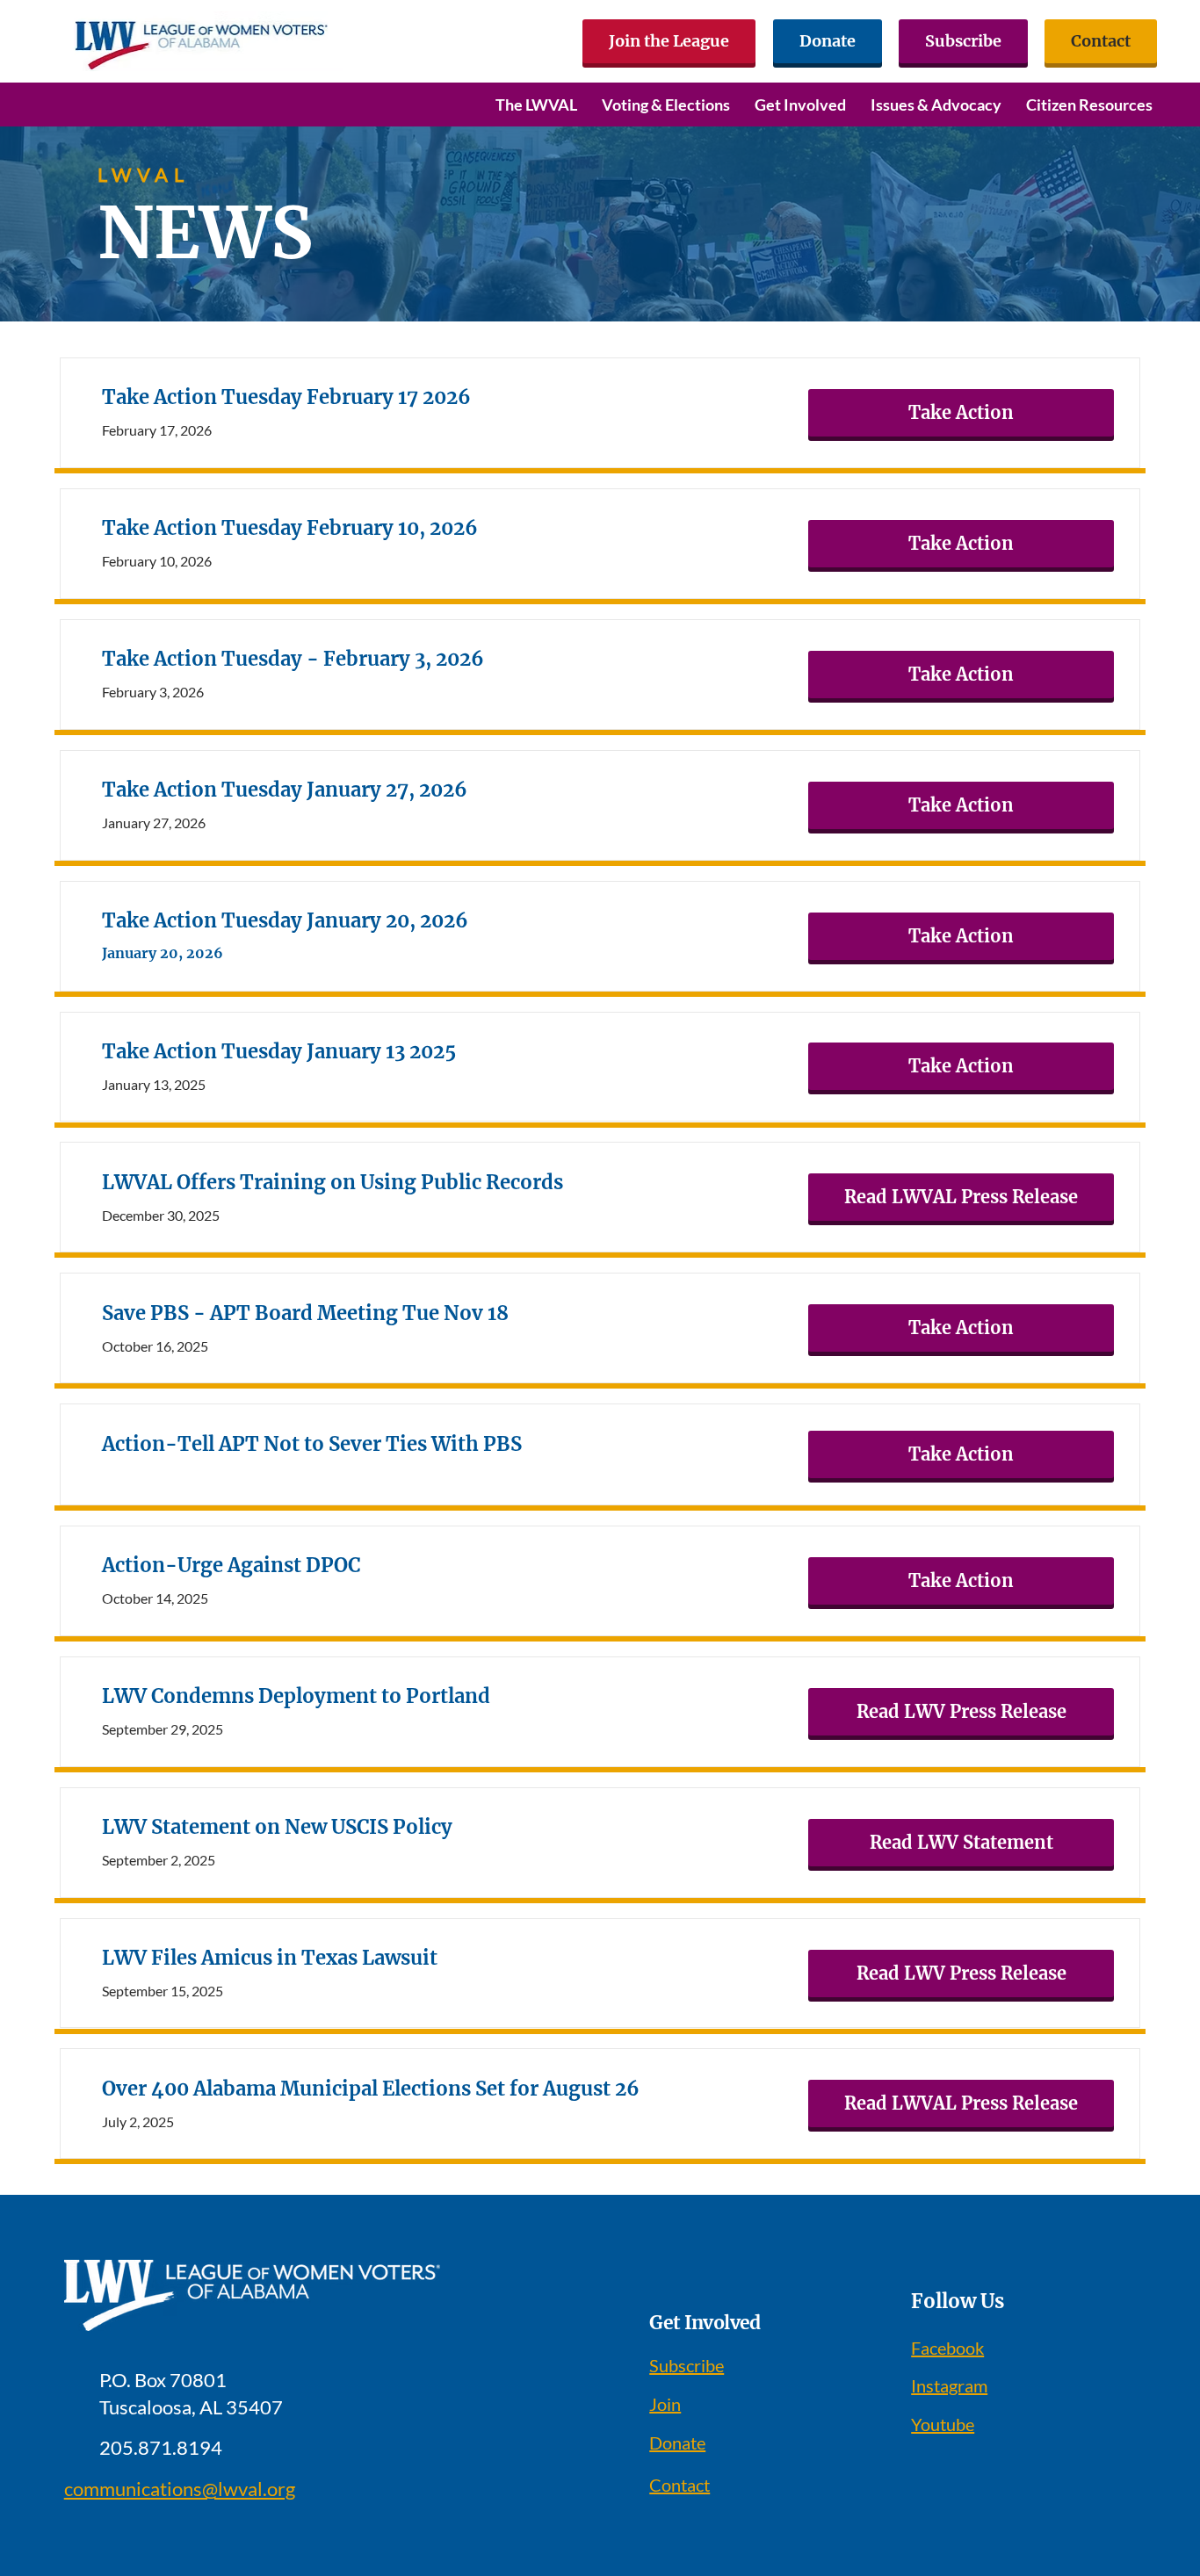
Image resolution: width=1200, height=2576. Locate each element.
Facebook (947, 2348)
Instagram (949, 2385)
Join (665, 2404)
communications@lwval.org (180, 2489)
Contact (680, 2485)
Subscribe (687, 2365)
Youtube (943, 2424)
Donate (677, 2443)
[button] (536, 105)
